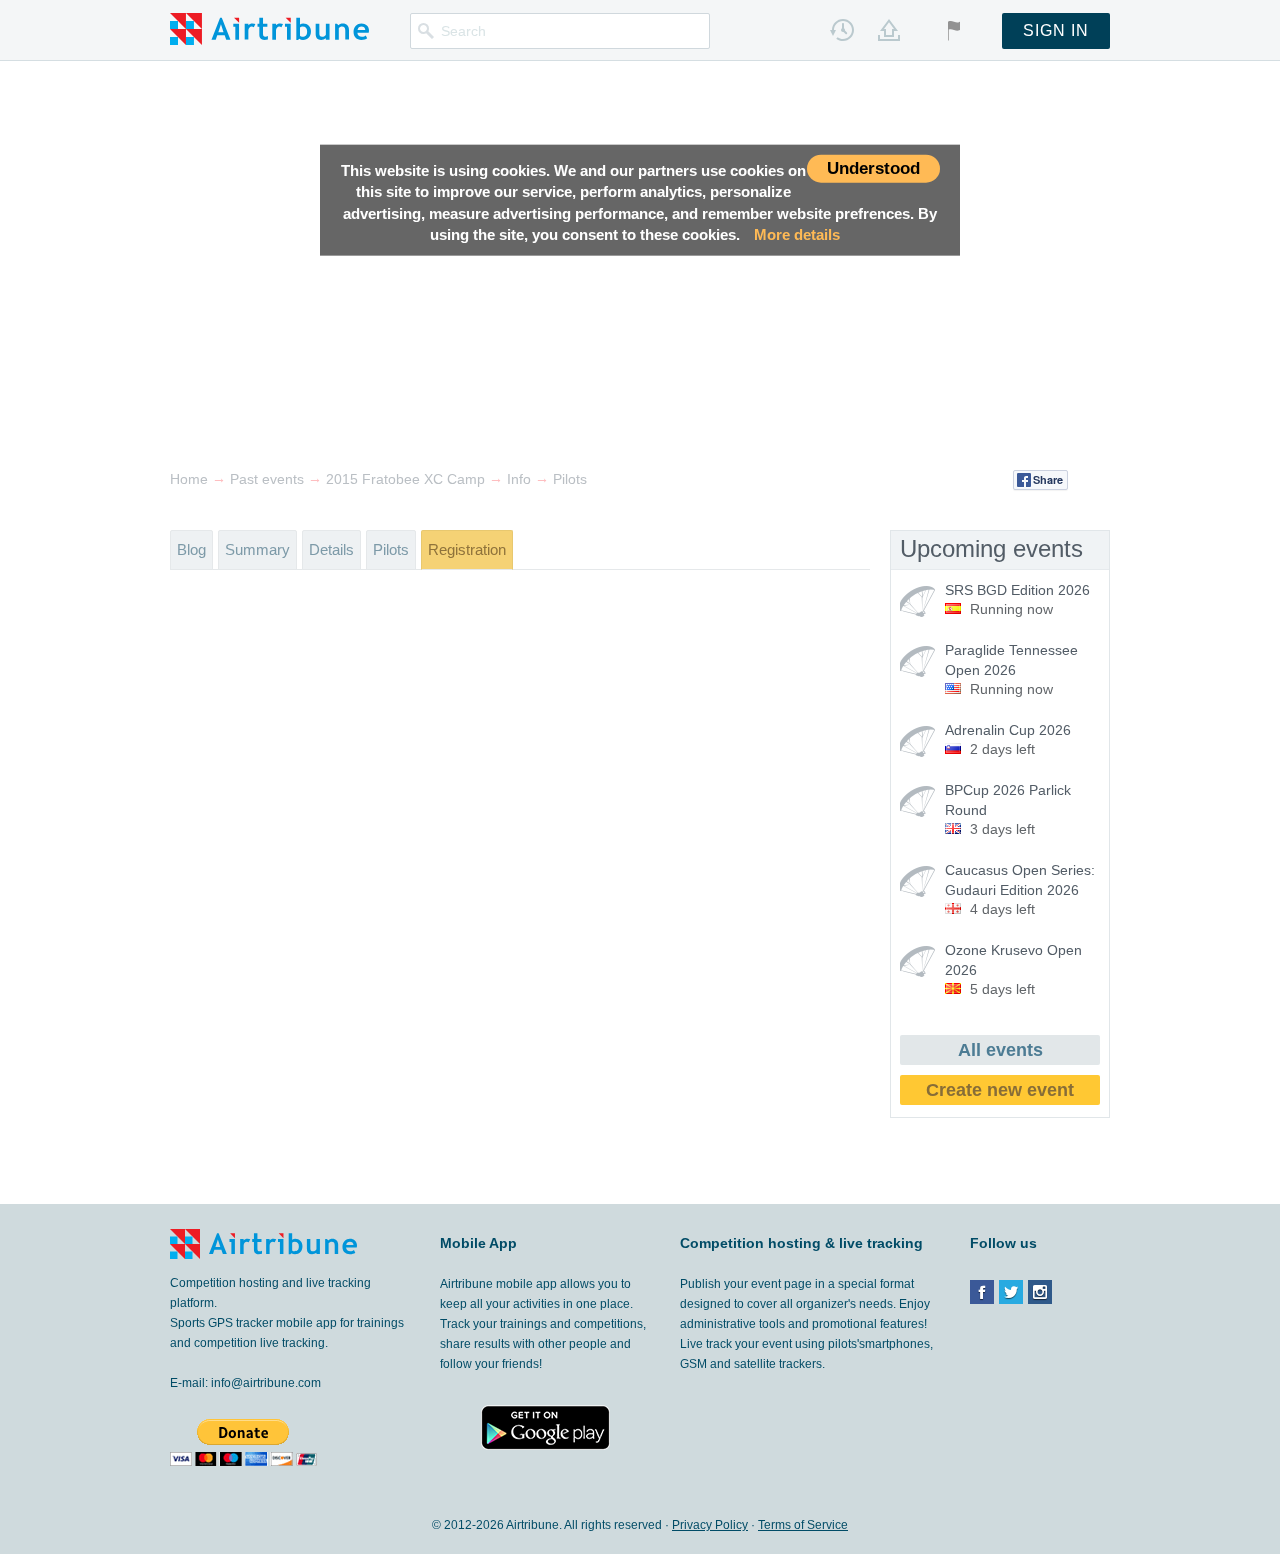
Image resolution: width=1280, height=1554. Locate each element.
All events (1000, 1050)
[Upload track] (889, 30)
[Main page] (269, 28)
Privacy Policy (710, 1525)
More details (797, 234)
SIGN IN (1056, 30)
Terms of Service (803, 1525)
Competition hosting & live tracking (801, 1243)
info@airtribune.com (266, 1383)
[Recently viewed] (842, 30)
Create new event (1000, 1090)
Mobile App (478, 1243)
